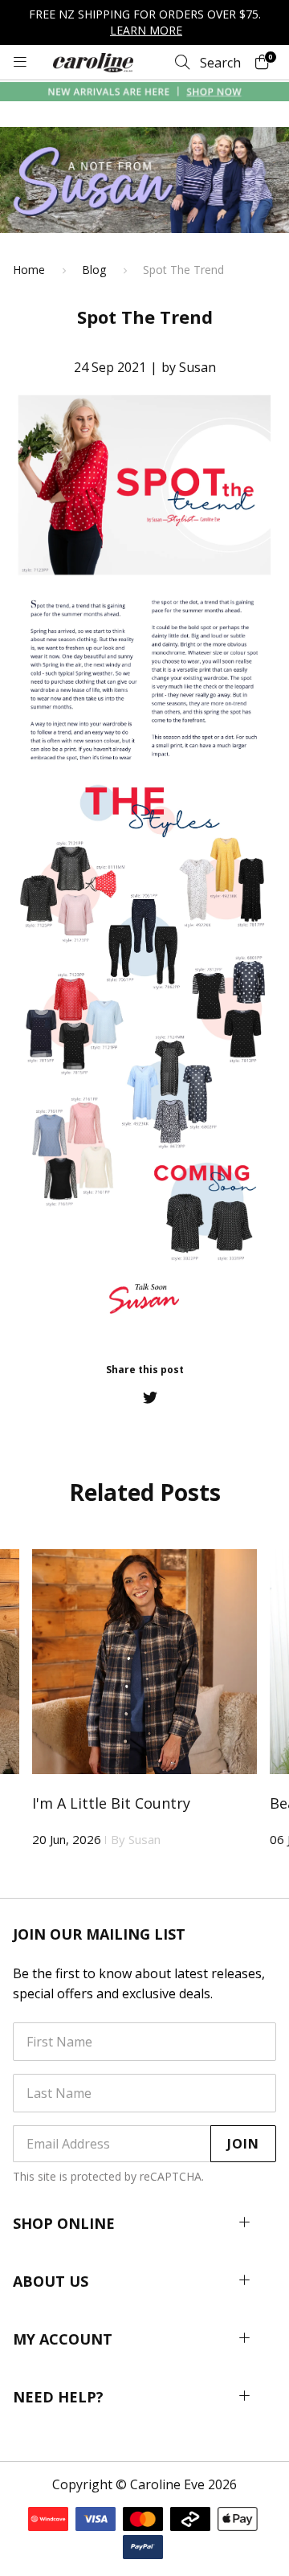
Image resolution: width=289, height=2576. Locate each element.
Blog (94, 270)
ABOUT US (51, 2281)
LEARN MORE (146, 30)
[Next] (276, 1702)
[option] (144, 1692)
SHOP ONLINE (64, 2223)
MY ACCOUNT (63, 2339)
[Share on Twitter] (150, 1397)
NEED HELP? (58, 2397)
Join (243, 2144)
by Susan (189, 367)
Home (29, 270)
